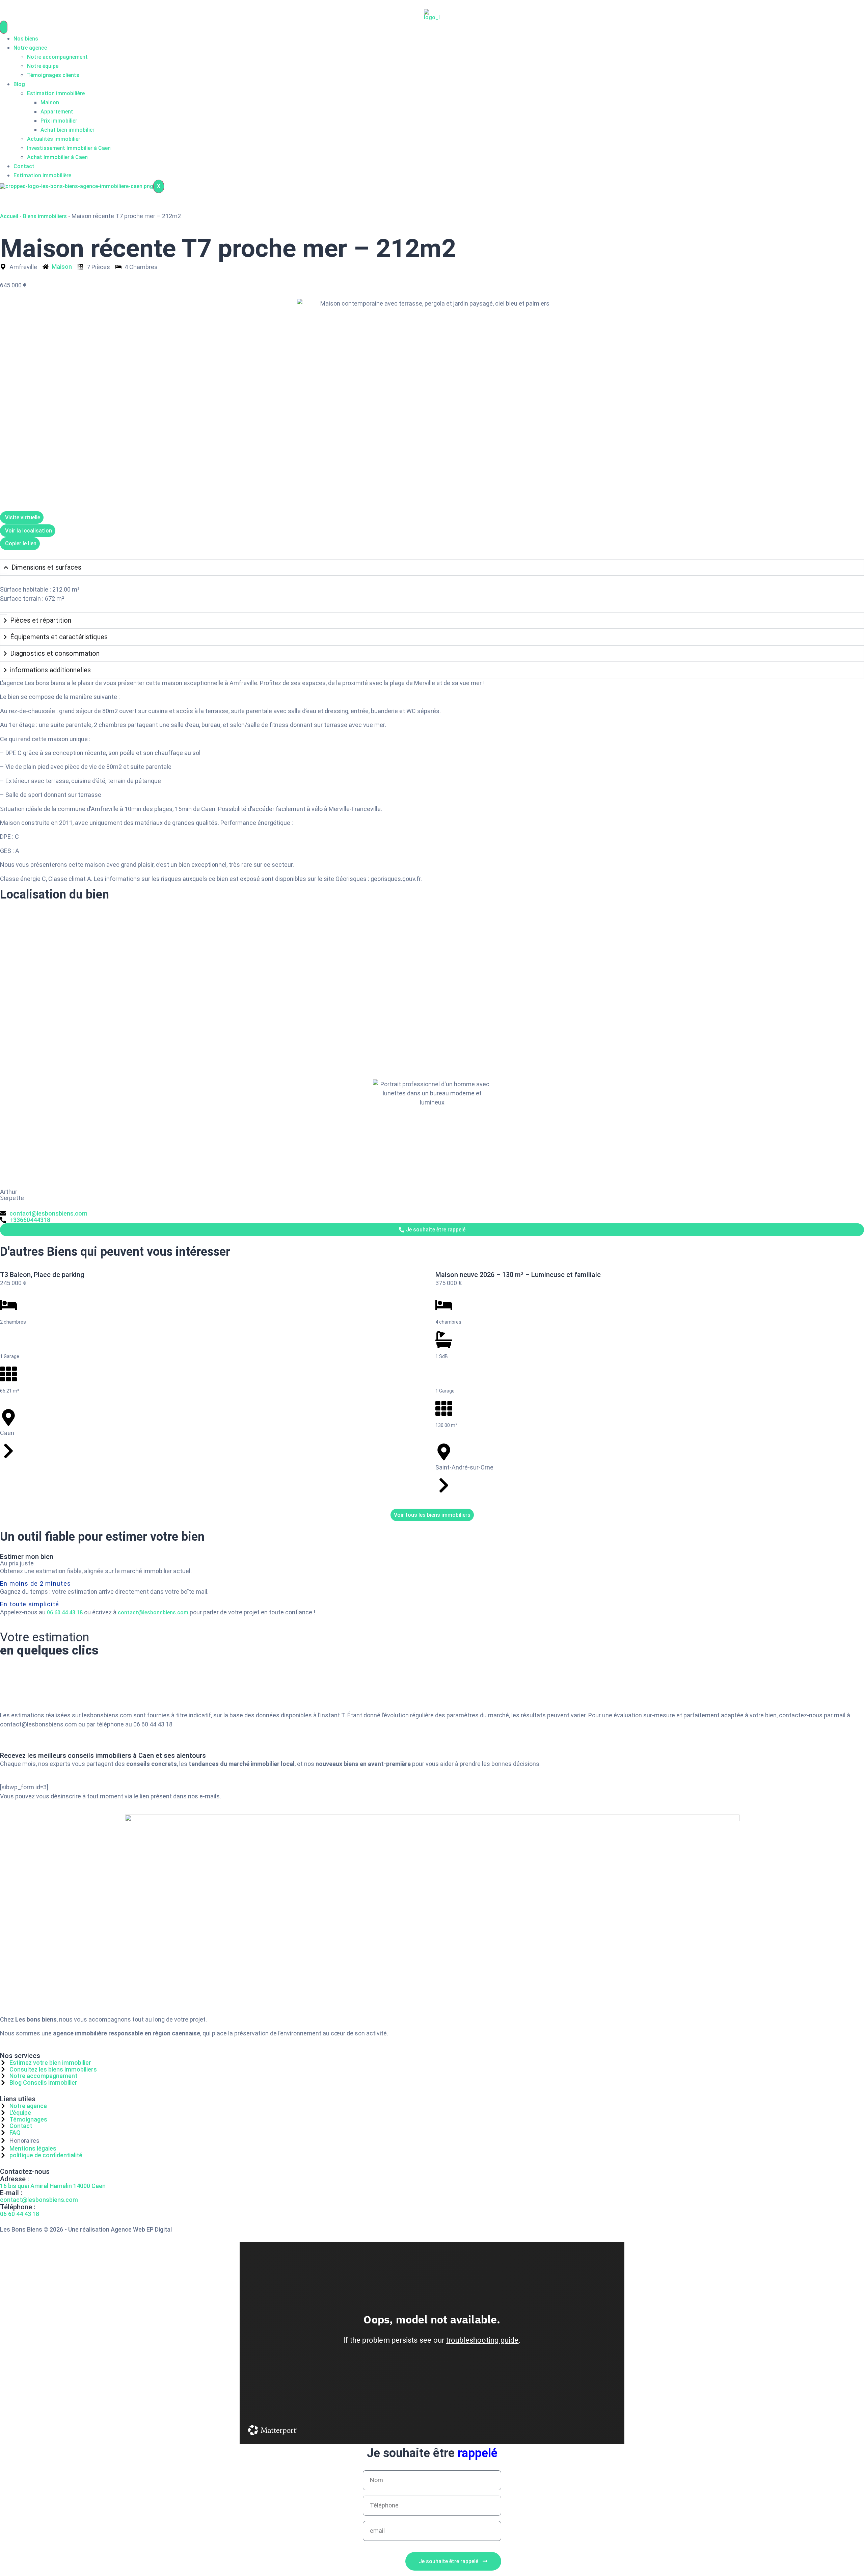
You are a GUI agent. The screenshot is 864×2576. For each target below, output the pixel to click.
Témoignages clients (53, 75)
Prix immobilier (59, 121)
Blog (19, 84)
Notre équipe (43, 66)
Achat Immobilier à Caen (57, 157)
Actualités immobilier (54, 139)
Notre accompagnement (57, 57)
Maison (50, 102)
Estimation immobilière (56, 93)
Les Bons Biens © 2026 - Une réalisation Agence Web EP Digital (86, 2229)
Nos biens (26, 39)
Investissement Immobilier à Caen (69, 148)
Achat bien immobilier (67, 130)
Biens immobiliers (45, 216)
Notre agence (30, 48)
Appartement (57, 112)
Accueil (9, 216)
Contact (24, 166)
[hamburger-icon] (4, 27)
